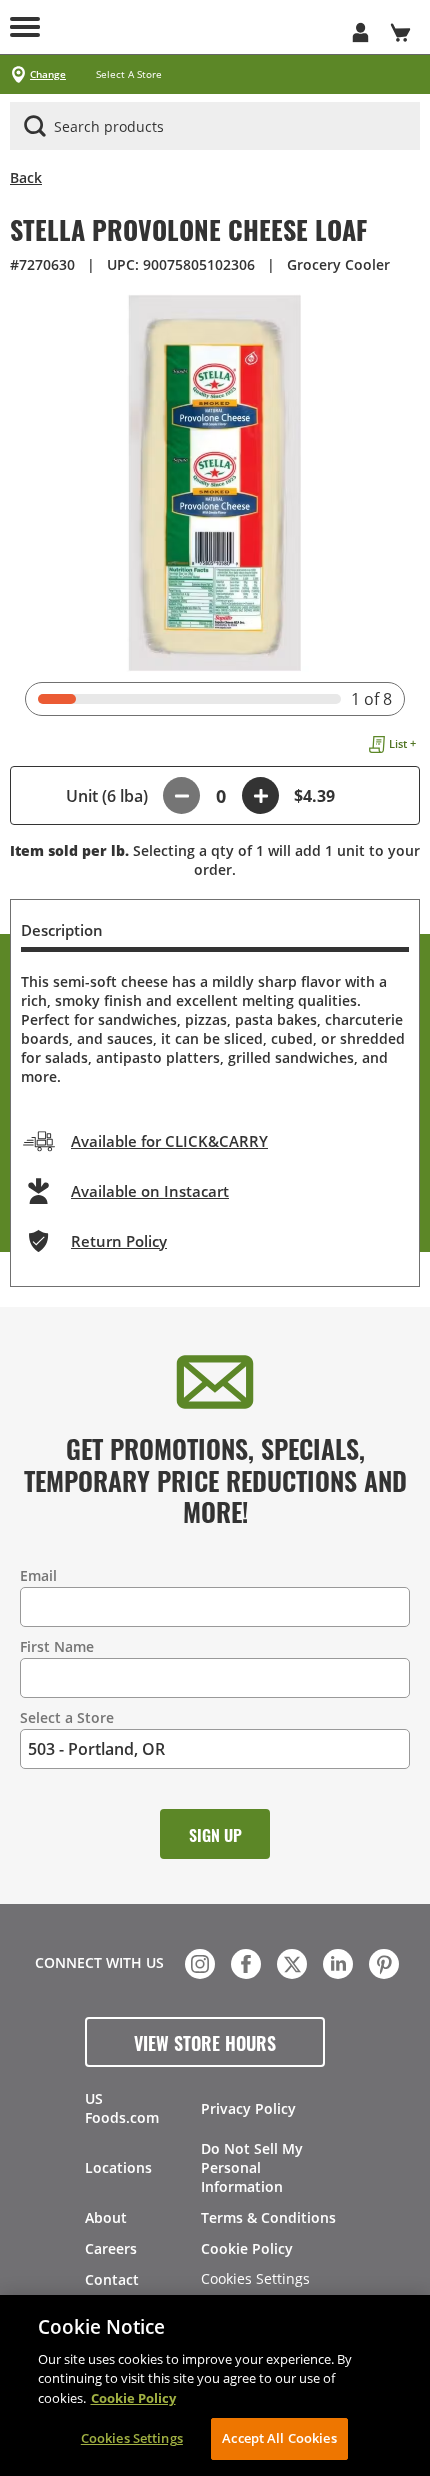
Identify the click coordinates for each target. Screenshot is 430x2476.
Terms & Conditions (268, 2217)
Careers (111, 2248)
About (106, 2217)
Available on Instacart (150, 1191)
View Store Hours (205, 2042)
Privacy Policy (248, 2108)
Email (38, 1575)
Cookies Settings (255, 2279)
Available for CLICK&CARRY (169, 1141)
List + (402, 743)
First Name (57, 1646)
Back (26, 177)
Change (48, 74)
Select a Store (67, 1717)
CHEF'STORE (215, 27)
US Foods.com (122, 2108)
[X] (290, 1962)
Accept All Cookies (279, 2438)
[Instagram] (198, 1962)
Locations (118, 2167)
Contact (112, 2279)
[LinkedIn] (336, 1962)
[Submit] (35, 126)
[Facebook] (244, 1962)
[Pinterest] (382, 1962)
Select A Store (129, 74)
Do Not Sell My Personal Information (252, 2167)
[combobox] (215, 127)
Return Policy (119, 1241)
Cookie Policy (247, 2248)
